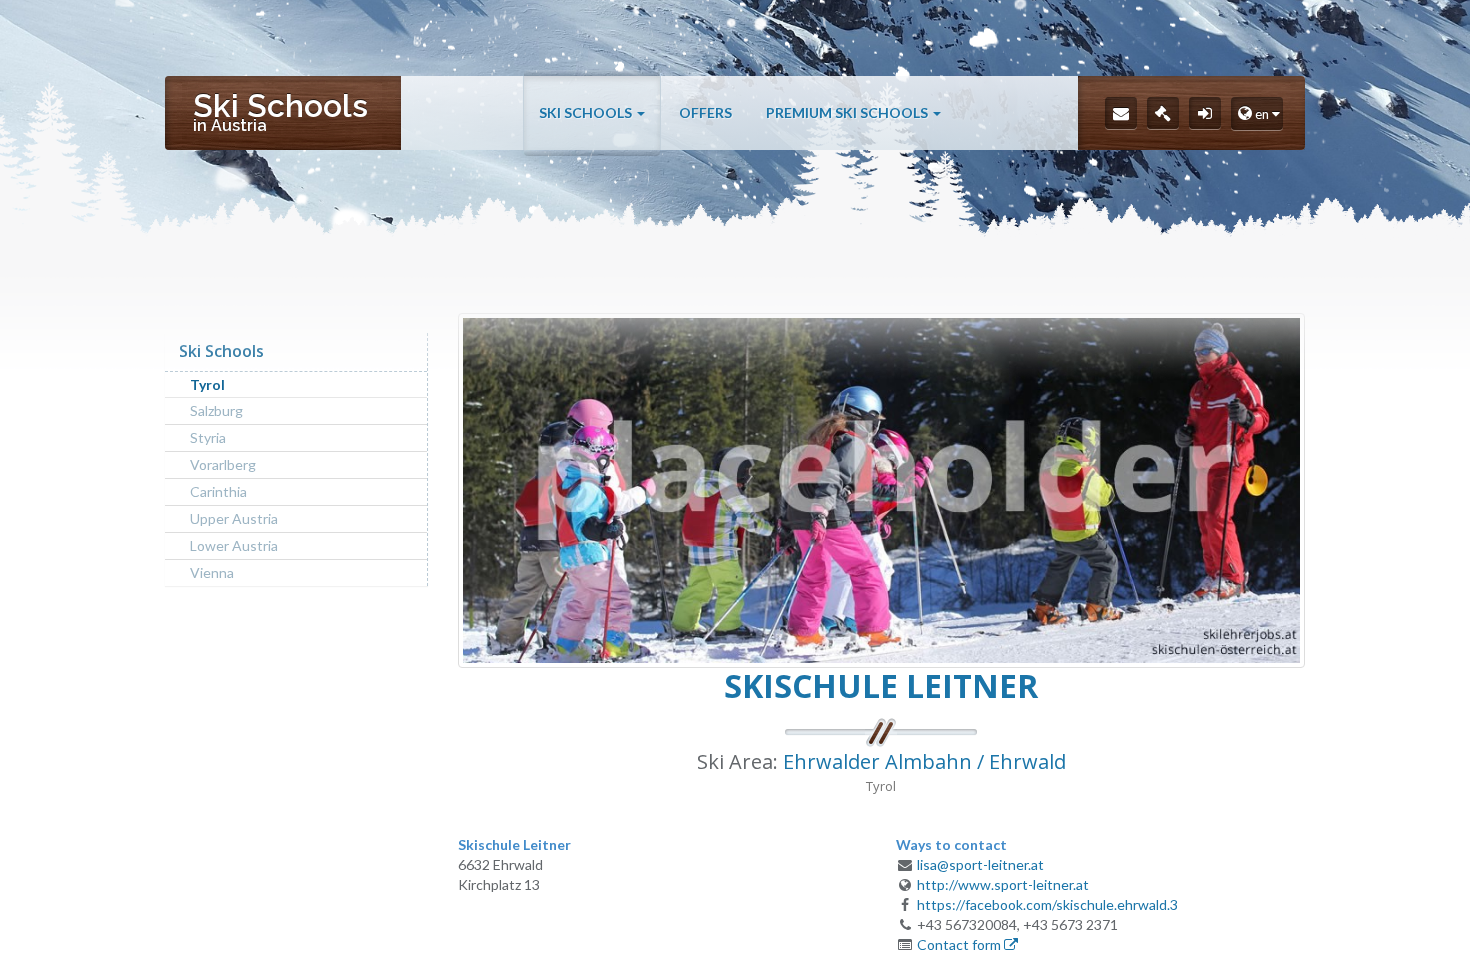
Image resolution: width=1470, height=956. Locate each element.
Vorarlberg (223, 464)
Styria (208, 437)
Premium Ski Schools (848, 112)
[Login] (1205, 113)
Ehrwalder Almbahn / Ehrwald (924, 761)
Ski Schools (587, 112)
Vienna (212, 572)
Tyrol (207, 384)
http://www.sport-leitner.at (1003, 884)
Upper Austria (234, 518)
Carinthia (218, 491)
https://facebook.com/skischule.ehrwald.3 (1047, 904)
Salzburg (216, 410)
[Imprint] (1163, 113)
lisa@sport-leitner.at (980, 864)
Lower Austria (234, 545)
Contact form (960, 944)
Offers (705, 112)
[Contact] (1121, 113)
